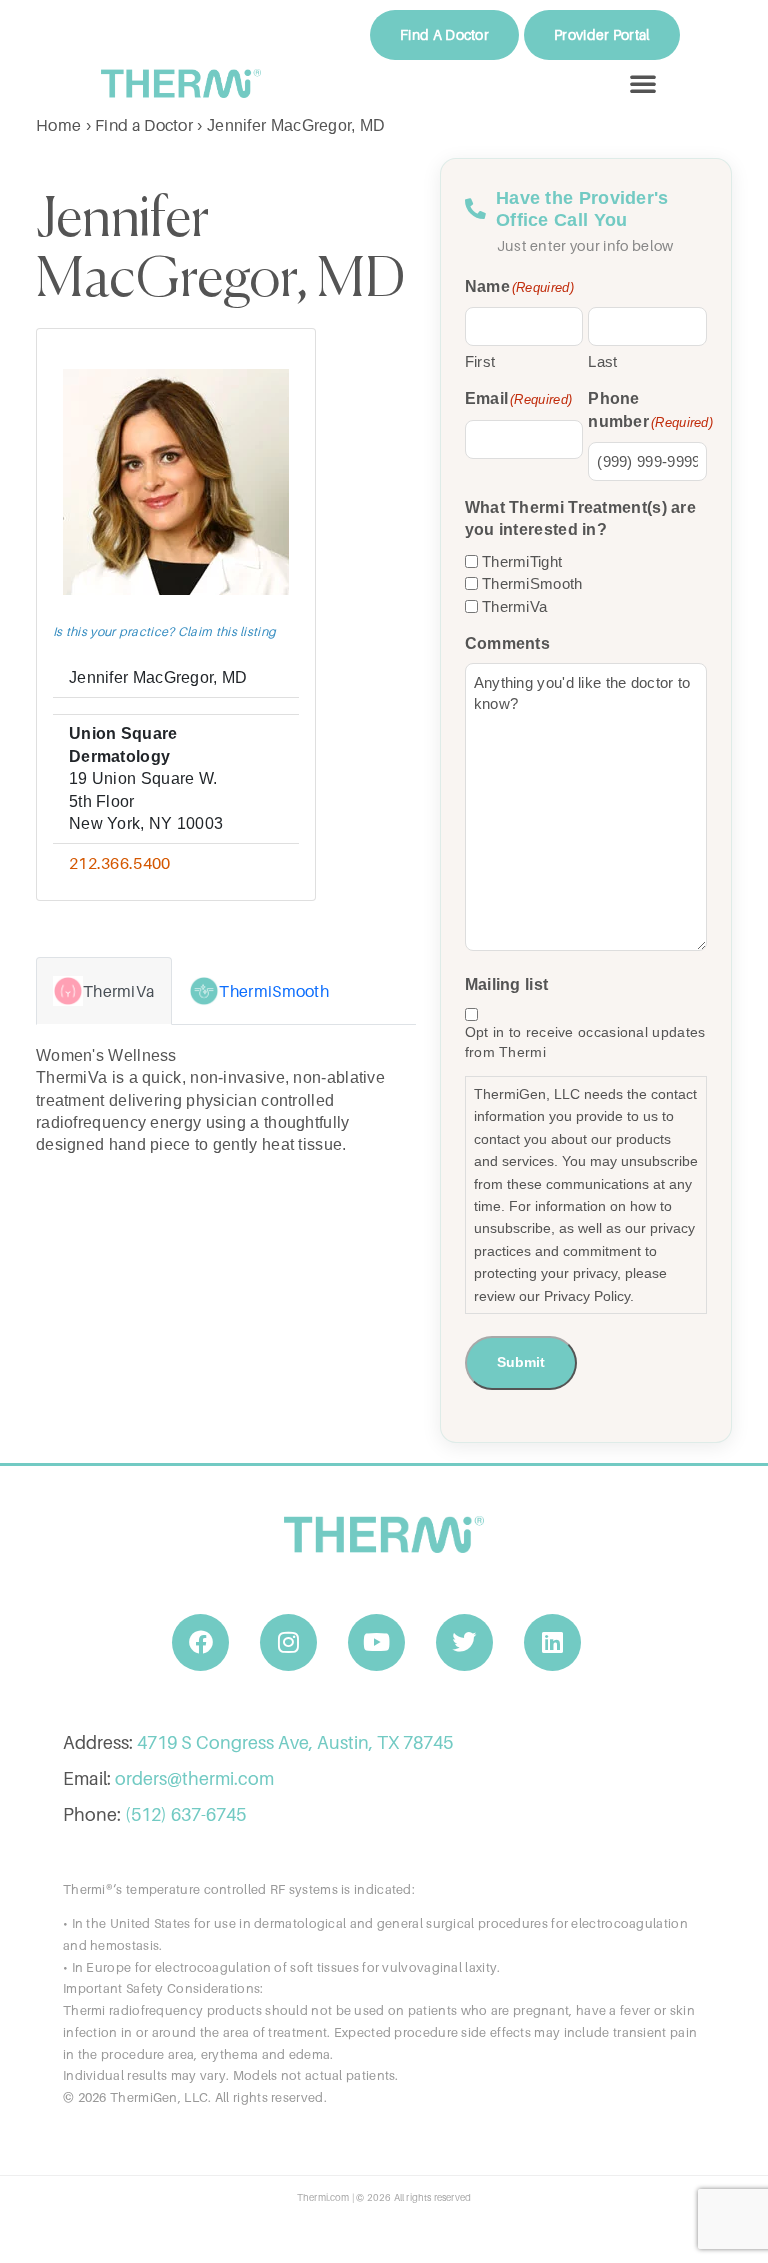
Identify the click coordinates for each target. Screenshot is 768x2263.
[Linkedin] (553, 1643)
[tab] (104, 991)
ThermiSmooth (532, 583)
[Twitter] (465, 1643)
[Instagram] (289, 1643)
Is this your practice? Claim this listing (164, 631)
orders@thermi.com (194, 1778)
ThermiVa (514, 606)
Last (602, 361)
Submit (521, 1362)
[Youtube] (377, 1643)
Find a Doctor (144, 125)
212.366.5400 (120, 863)
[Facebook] (201, 1643)
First (480, 361)
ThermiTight (522, 561)
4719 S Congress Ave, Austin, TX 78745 (295, 1742)
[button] (643, 83)
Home (58, 125)
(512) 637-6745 (185, 1814)
